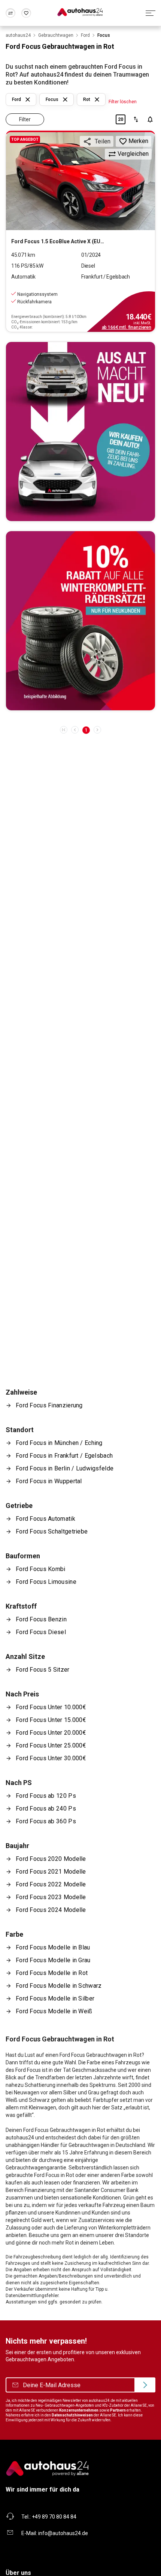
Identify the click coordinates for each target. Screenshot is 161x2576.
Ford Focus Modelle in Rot (52, 1973)
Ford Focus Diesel (41, 1632)
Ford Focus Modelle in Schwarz (59, 1986)
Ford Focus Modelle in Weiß (54, 2011)
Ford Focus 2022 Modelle (51, 1884)
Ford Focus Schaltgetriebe (52, 1531)
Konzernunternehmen (79, 2410)
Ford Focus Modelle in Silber (55, 1998)
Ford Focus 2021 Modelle (51, 1872)
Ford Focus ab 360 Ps (46, 1821)
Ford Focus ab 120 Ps (46, 1796)
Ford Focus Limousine (46, 1582)
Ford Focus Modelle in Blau (53, 1947)
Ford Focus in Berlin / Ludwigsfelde (65, 1468)
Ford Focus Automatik (45, 1519)
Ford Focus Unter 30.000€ (51, 1758)
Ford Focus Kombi (41, 1569)
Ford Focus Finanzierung (49, 1405)
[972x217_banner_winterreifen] (80, 621)
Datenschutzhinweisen (72, 2415)
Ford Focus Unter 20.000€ (51, 1733)
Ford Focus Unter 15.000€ (51, 1720)
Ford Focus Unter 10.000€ (51, 1707)
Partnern (118, 2410)
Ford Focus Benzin (41, 1619)
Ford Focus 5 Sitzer (43, 1670)
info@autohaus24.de (63, 2533)
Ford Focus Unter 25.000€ (51, 1745)
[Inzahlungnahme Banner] (80, 432)
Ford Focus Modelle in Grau (53, 1960)
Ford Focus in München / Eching (59, 1443)
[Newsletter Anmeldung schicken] (145, 2385)
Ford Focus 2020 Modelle (51, 1859)
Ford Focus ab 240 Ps (46, 1808)
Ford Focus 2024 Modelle (51, 1910)
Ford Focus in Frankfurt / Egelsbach (64, 1456)
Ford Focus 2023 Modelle (51, 1897)
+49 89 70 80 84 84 (54, 2517)
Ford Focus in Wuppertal (49, 1481)
